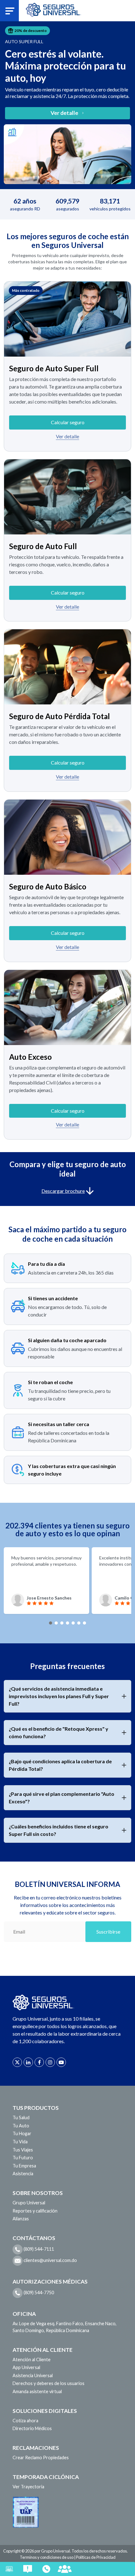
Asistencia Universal (33, 2375)
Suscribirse (108, 1932)
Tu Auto (21, 2126)
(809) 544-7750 (38, 2293)
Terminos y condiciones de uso (47, 2557)
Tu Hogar (22, 2133)
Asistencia (23, 2174)
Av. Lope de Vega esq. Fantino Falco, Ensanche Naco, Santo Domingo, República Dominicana (65, 2327)
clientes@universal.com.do (50, 2260)
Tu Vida (20, 2142)
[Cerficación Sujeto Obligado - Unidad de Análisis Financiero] (26, 2511)
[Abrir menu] (10, 10)
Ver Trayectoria (28, 2487)
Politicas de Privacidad (96, 2557)
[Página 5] (73, 1623)
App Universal (26, 2367)
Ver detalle (67, 436)
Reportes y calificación (35, 2211)
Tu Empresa (24, 2166)
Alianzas (21, 2219)
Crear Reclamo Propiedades (41, 2458)
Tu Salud (21, 2117)
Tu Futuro (23, 2158)
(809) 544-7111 (38, 2249)
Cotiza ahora (25, 2421)
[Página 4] (67, 1623)
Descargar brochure (63, 1191)
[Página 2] (56, 1623)
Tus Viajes (23, 2150)
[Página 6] (79, 1623)
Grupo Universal (29, 2203)
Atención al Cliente (32, 2360)
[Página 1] (51, 1623)
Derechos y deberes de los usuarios (49, 2383)
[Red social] (17, 2062)
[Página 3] (62, 1623)
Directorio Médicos (32, 2428)
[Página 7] (84, 1623)
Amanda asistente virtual (37, 2391)
